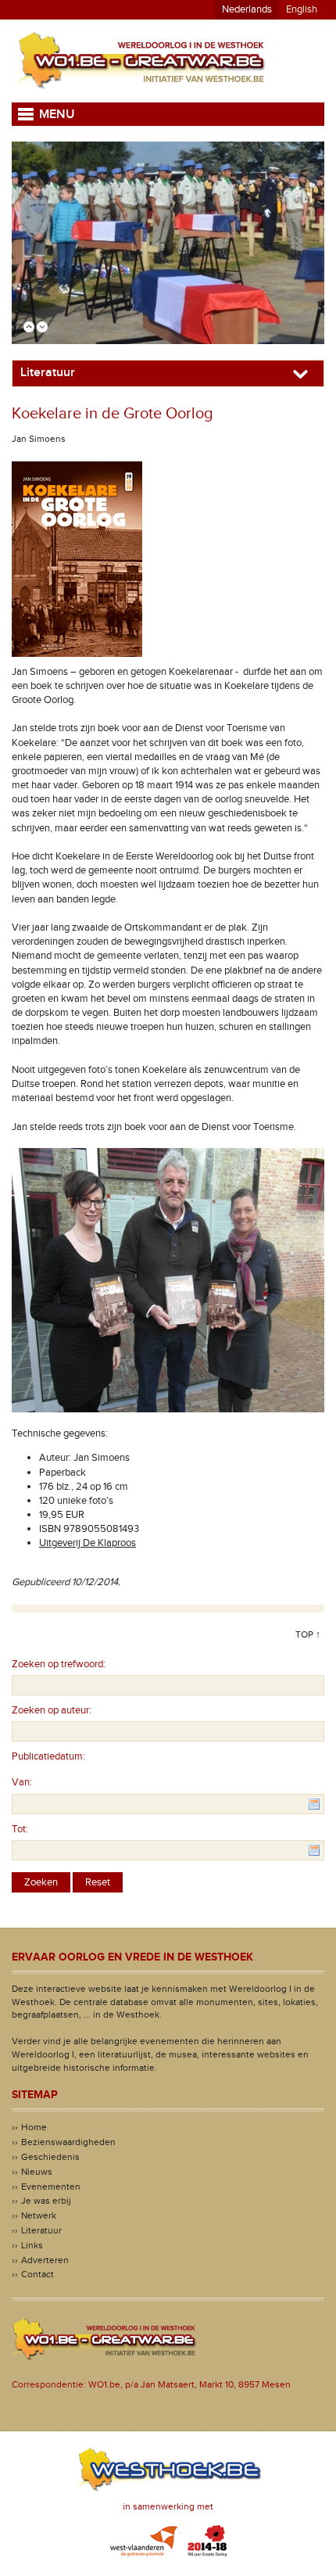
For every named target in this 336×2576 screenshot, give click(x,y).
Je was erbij (46, 2201)
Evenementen (51, 2187)
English (302, 9)
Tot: (20, 1829)
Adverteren (45, 2260)
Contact (38, 2274)
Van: (22, 1782)
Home (34, 2127)
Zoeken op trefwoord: (59, 1664)
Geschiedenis (50, 2157)
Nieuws (37, 2172)
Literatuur (41, 2230)
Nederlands (247, 9)
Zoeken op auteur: (52, 1710)
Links (32, 2245)
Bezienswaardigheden (68, 2142)
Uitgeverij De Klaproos (88, 1543)
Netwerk (39, 2215)
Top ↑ (308, 1634)
